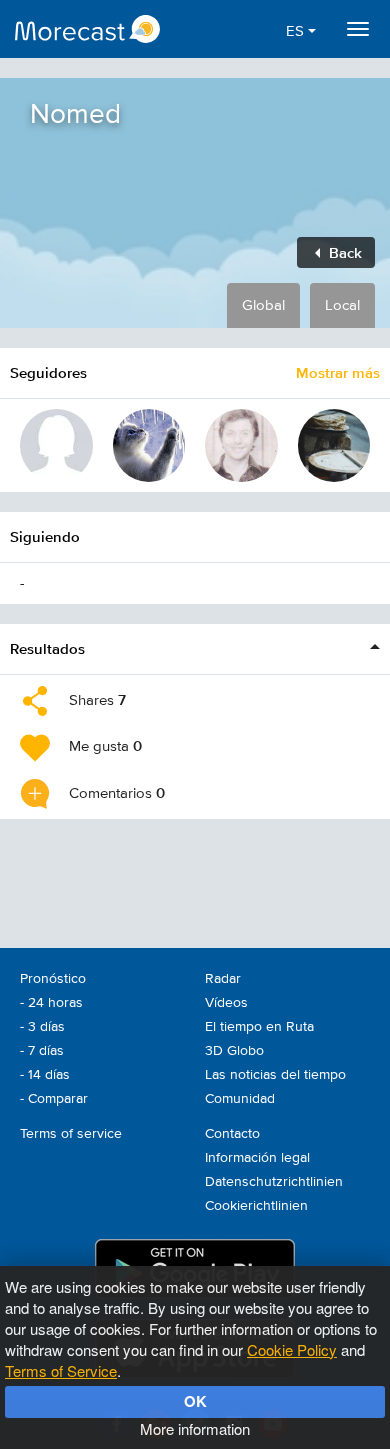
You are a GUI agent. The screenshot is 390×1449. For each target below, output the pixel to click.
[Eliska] (56, 445)
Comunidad (240, 1099)
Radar (223, 979)
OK (195, 1401)
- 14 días (45, 1075)
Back (343, 252)
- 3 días (42, 1027)
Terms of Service (61, 1370)
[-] (241, 445)
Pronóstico (53, 979)
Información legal (257, 1158)
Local (342, 305)
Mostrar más (338, 372)
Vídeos (226, 1003)
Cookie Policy (292, 1349)
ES (297, 31)
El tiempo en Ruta (259, 1027)
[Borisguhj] (149, 445)
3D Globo (234, 1051)
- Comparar (54, 1099)
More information (195, 1428)
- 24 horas (51, 1003)
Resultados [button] (47, 648)
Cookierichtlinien (256, 1206)
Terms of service (71, 1134)
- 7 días (42, 1051)
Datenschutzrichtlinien (274, 1182)
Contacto (232, 1134)
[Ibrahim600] (334, 445)
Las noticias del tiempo (275, 1075)
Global (263, 305)
